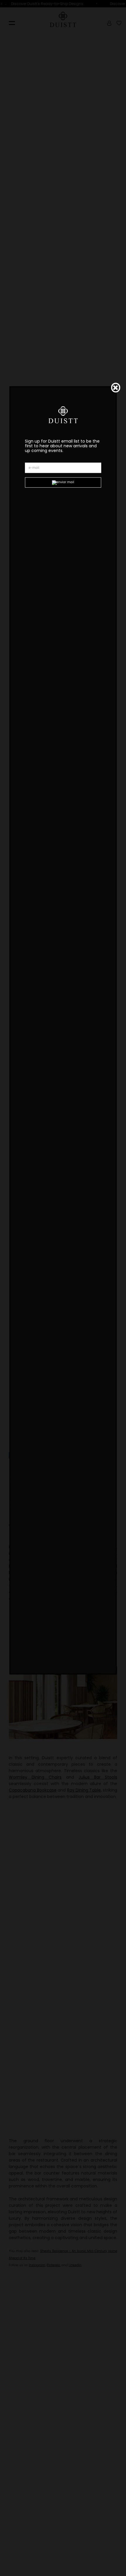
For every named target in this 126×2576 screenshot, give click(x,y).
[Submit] (63, 483)
